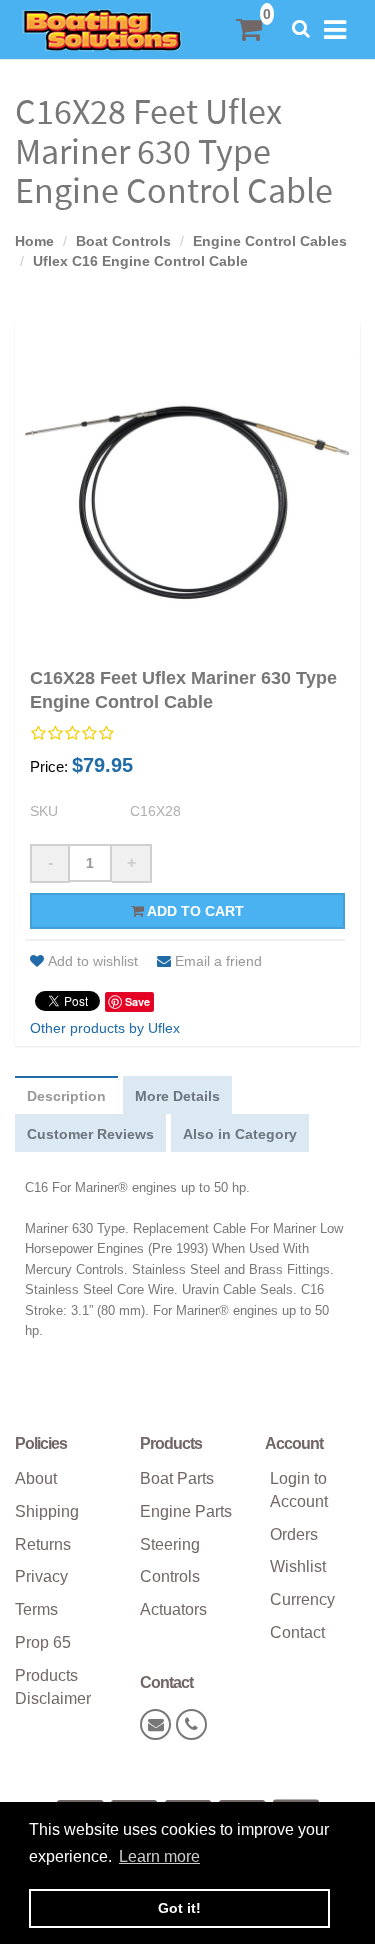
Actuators (173, 1609)
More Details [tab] (177, 1096)
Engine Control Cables (270, 241)
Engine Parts (186, 1511)
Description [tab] (66, 1096)
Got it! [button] (179, 1908)
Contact (297, 1632)
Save (137, 1001)
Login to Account (299, 1490)
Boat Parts (177, 1478)
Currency (302, 1599)
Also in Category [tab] (240, 1134)
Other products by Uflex (105, 1028)
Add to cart (194, 911)
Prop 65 (43, 1642)
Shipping (47, 1511)
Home (34, 241)
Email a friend (218, 961)
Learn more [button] (159, 1856)
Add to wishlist (93, 961)
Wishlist (298, 1566)
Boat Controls (123, 241)
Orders (294, 1534)
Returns (43, 1544)
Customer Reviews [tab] (90, 1134)
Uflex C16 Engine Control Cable (140, 261)
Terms (36, 1609)
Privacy (41, 1576)
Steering (170, 1544)
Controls (170, 1576)
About (36, 1478)
